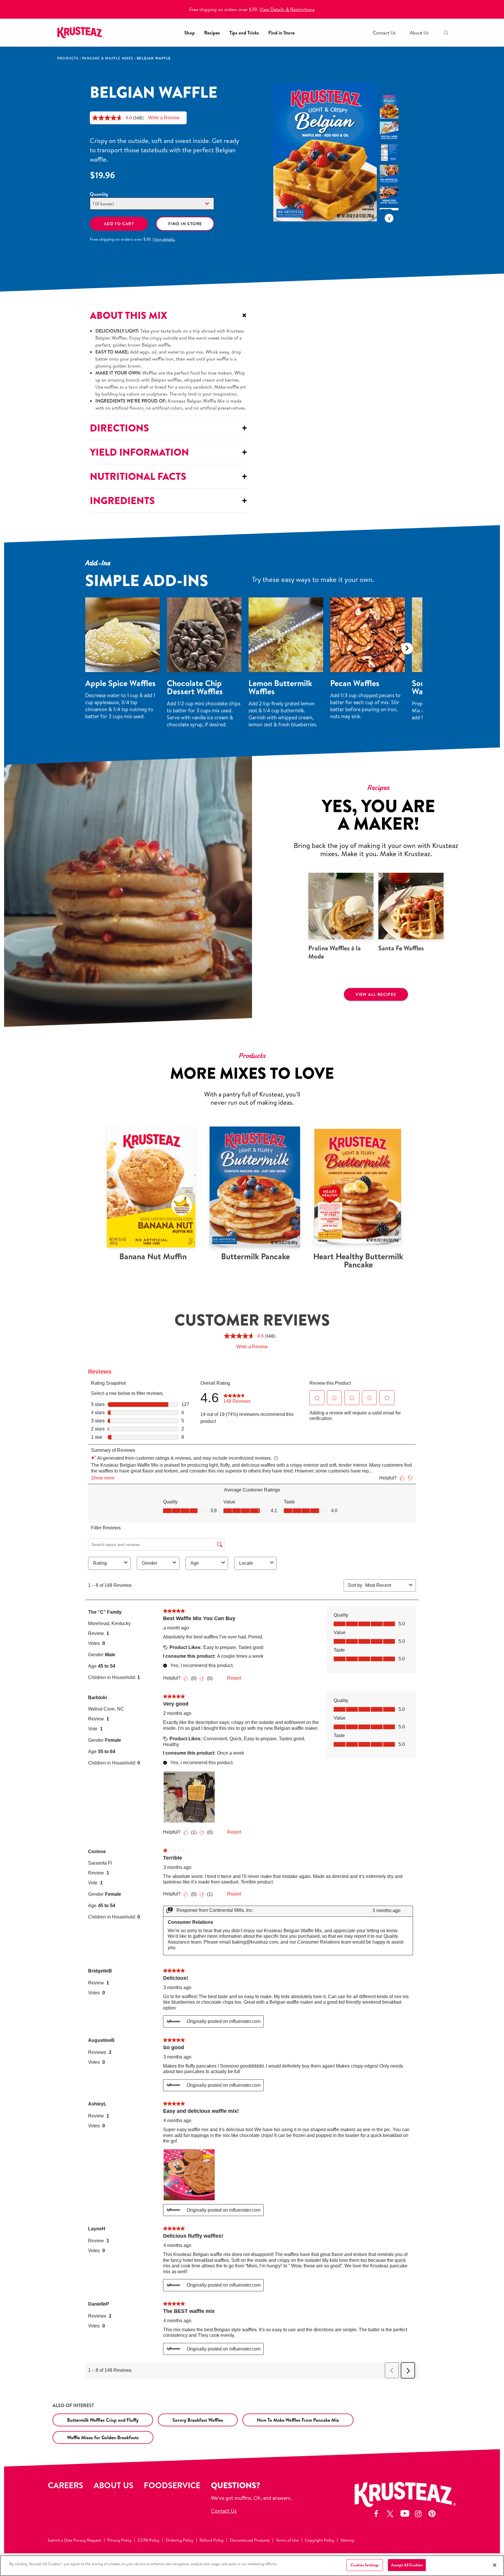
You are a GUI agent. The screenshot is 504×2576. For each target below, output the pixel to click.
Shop (190, 33)
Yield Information (169, 452)
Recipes (212, 33)
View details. (164, 239)
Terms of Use (287, 2540)
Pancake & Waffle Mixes (107, 58)
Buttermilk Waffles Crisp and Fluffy (103, 2420)
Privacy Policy (119, 2540)
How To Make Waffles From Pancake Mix (298, 2420)
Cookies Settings (365, 2565)
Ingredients (169, 500)
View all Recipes (376, 994)
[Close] (495, 2565)
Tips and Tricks (244, 33)
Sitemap (348, 2540)
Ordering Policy (180, 2540)
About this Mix (169, 315)
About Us (419, 33)
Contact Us (384, 33)
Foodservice (172, 2485)
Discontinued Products (250, 2540)
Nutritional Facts (169, 476)
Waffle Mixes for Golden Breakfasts (103, 2437)
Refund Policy (212, 2540)
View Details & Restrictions (287, 9)
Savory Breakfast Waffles (198, 2420)
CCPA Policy (149, 2540)
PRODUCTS (68, 58)
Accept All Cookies (407, 2565)
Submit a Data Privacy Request (75, 2540)
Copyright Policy (320, 2540)
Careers (65, 2485)
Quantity (99, 194)
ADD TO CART (119, 224)
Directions (169, 428)
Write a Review (164, 118)
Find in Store (281, 33)
